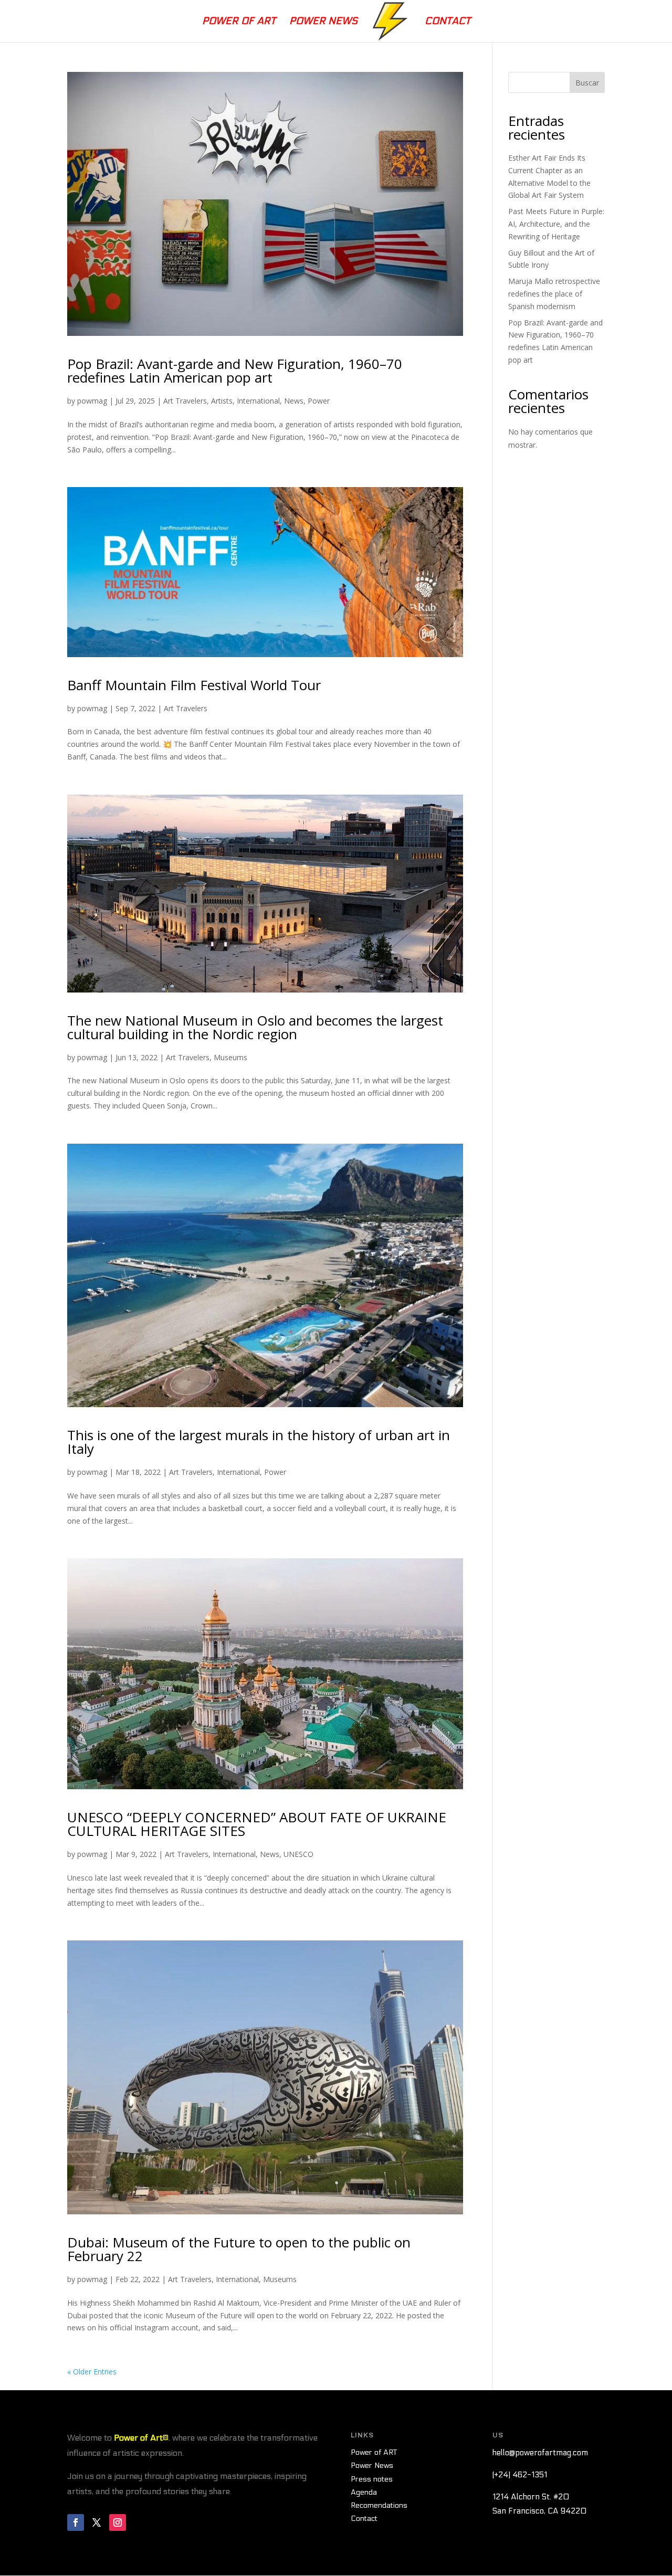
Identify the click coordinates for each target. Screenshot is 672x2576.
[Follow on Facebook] (76, 2522)
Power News (372, 2466)
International (258, 401)
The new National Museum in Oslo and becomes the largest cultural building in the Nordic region (255, 1027)
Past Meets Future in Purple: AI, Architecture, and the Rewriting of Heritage (556, 224)
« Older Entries (92, 2372)
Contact (448, 22)
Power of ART (374, 2452)
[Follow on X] (97, 2522)
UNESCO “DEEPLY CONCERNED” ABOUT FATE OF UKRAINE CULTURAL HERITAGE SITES (257, 1824)
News (294, 401)
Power (319, 401)
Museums (230, 1057)
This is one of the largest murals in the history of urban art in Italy (259, 1442)
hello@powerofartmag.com (540, 2453)
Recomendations (379, 2505)
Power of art (239, 22)
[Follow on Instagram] (118, 2522)
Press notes (372, 2479)
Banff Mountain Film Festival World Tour (194, 685)
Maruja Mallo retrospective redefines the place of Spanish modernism (554, 294)
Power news (323, 22)
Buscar (587, 83)
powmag (92, 401)
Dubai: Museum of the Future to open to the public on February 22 (239, 2249)
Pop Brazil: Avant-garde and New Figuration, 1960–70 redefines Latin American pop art (235, 371)
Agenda (364, 2492)
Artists (222, 401)
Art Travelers (185, 401)
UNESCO (298, 1854)
